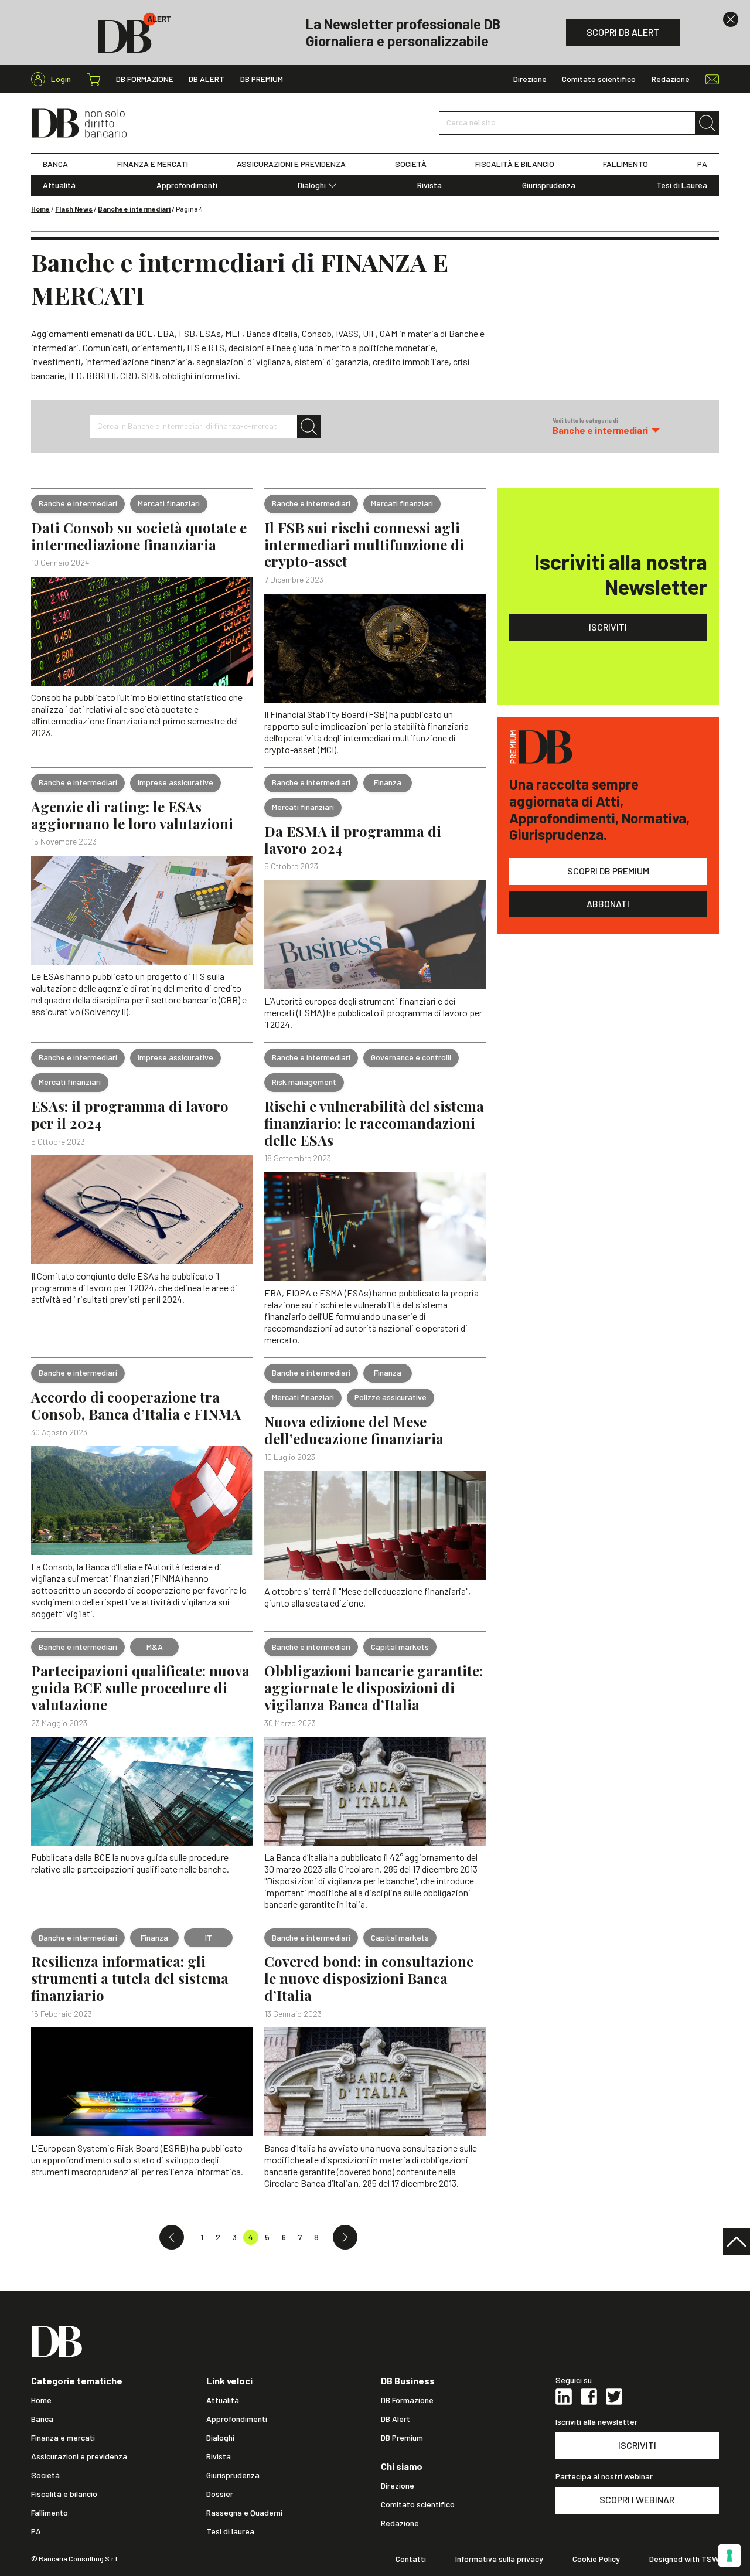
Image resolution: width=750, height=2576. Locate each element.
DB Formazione (145, 79)
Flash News (74, 209)
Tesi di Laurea (682, 185)
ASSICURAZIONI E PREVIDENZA (291, 164)
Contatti (411, 2559)
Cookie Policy (596, 2559)
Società (45, 2475)
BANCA (55, 164)
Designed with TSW (684, 2559)
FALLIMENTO (625, 164)
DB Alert (207, 79)
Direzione (530, 79)
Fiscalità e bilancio (64, 2494)
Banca (42, 2419)
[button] (606, 426)
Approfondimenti (187, 185)
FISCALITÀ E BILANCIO (515, 164)
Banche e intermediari (134, 209)
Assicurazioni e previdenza (79, 2456)
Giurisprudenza (549, 185)
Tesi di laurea (230, 2531)
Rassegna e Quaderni (244, 2513)
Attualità (59, 185)
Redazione (671, 79)
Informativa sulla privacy (499, 2559)
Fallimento (50, 2513)
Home (40, 209)
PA (702, 164)
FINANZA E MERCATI (153, 164)
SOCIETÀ (411, 164)
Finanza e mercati (63, 2438)
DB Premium (262, 79)
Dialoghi (312, 185)
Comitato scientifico (599, 79)
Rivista (429, 185)
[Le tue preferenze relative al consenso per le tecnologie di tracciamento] (729, 2555)
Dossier (220, 2494)
